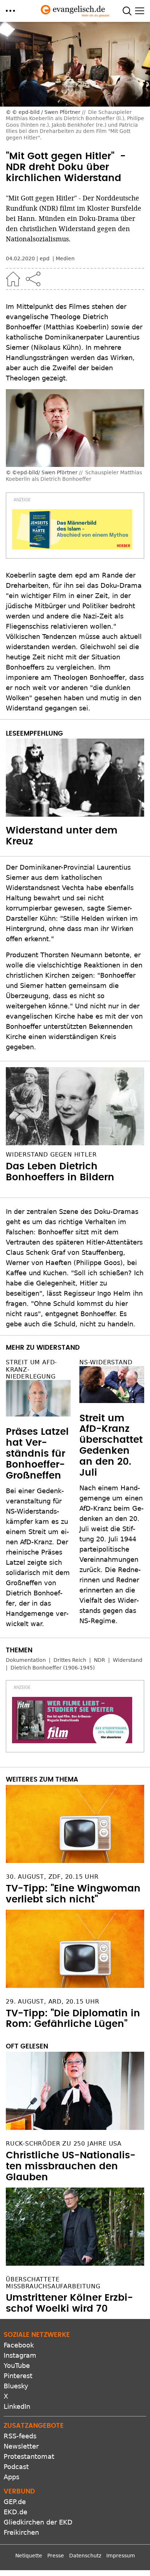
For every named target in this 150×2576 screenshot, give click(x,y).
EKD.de (15, 2512)
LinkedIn (17, 2406)
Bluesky (16, 2386)
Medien (65, 258)
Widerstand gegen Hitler (51, 1155)
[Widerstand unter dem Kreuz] (75, 778)
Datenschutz (85, 2556)
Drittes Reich (70, 1660)
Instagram (20, 2355)
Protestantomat (29, 2456)
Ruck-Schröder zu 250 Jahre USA (64, 2144)
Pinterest (18, 2376)
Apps (11, 2477)
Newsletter (21, 2446)
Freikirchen (21, 2532)
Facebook (19, 2345)
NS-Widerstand (106, 1362)
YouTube (17, 2366)
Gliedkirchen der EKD (38, 2522)
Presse (56, 2556)
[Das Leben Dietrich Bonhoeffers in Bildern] (75, 1106)
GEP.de (15, 2502)
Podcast (16, 2467)
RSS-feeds (20, 2436)
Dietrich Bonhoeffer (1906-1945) (53, 1668)
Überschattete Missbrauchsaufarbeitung (53, 2283)
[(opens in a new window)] (72, 529)
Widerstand (128, 1660)
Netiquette (29, 2556)
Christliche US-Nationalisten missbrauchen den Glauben (71, 2166)
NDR (100, 1660)
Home (13, 279)
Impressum (121, 2556)
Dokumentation (26, 1660)
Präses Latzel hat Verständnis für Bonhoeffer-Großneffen (37, 1454)
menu (10, 11)
